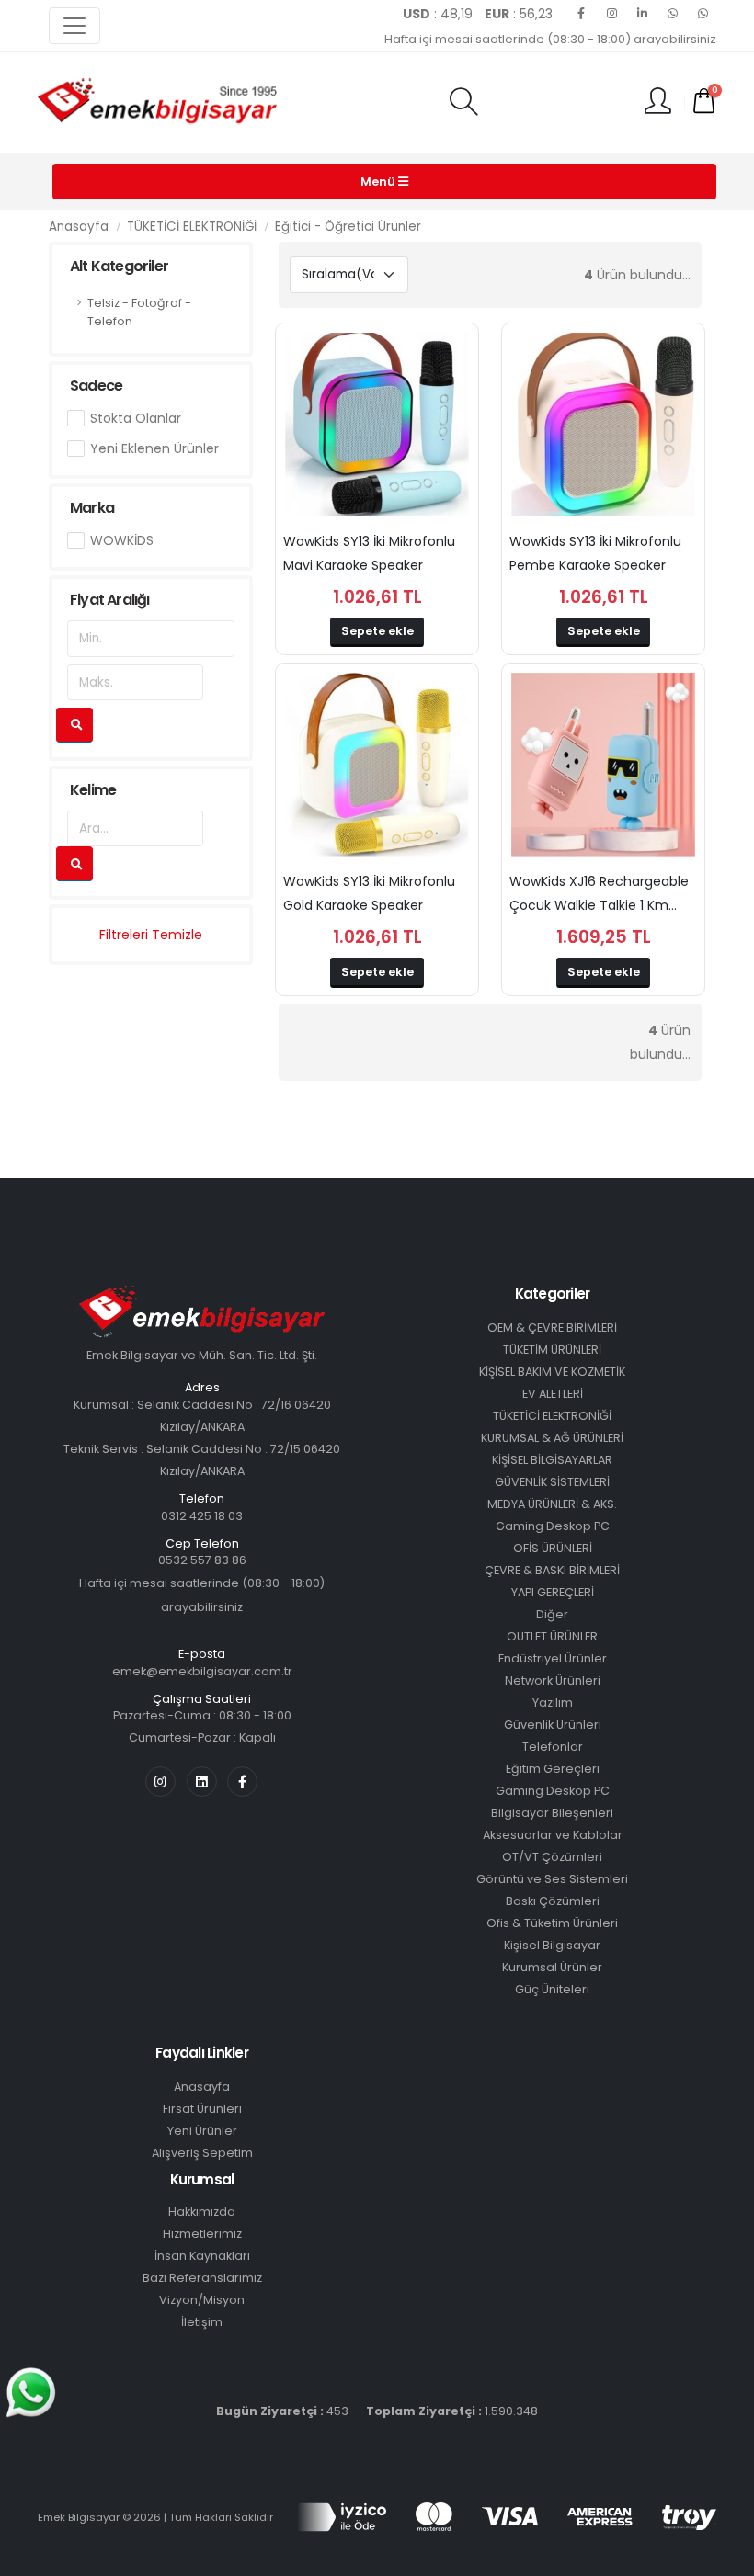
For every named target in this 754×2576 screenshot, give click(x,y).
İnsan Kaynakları (202, 2256)
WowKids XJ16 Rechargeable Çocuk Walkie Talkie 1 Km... (599, 893)
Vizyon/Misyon (202, 2300)
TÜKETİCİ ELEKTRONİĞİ (192, 227)
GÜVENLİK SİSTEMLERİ (552, 1482)
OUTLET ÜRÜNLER (552, 1636)
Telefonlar (553, 1747)
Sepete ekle (377, 631)
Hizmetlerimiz (202, 2234)
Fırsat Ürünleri (202, 2109)
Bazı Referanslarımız (202, 2278)
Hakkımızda (202, 2212)
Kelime (93, 790)
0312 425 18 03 (202, 1516)
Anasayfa (79, 227)
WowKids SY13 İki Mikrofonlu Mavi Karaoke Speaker (369, 553)
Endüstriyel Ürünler (553, 1658)
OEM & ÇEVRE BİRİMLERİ (552, 1328)
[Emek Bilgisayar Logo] (157, 102)
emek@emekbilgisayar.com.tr (202, 1671)
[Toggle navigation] (74, 26)
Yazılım (553, 1702)
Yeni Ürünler (202, 2131)
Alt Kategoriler (119, 266)
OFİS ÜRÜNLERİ (553, 1548)
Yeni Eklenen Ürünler (154, 448)
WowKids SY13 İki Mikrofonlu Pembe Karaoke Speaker (595, 553)
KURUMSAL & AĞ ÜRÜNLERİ (552, 1438)
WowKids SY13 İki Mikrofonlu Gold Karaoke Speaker (369, 893)
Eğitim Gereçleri (553, 1769)
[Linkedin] (642, 14)
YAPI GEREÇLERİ (553, 1592)
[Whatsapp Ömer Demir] (672, 14)
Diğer (552, 1614)
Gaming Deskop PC (553, 1526)
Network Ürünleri (553, 1680)
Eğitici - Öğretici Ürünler (348, 227)
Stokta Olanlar (136, 418)
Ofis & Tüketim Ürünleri (552, 1923)
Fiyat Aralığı (110, 600)
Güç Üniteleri (552, 1989)
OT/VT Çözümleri (552, 1857)
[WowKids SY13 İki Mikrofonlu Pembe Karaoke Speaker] (603, 425)
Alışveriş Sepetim (202, 2153)
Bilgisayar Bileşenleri (552, 1813)
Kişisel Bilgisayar (552, 1945)
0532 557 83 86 (202, 1560)
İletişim (202, 2322)
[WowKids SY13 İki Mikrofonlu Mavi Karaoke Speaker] (377, 425)
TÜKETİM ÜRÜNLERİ (552, 1350)
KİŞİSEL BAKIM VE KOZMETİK (552, 1372)
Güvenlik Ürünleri (553, 1725)
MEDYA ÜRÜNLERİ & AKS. (552, 1504)
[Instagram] (611, 14)
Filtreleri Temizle (151, 935)
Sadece (96, 386)
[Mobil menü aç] (463, 103)
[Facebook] (581, 14)
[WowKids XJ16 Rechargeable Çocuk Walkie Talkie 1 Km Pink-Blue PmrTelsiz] (603, 765)
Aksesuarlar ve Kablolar (553, 1835)
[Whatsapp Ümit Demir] (703, 14)
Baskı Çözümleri (553, 1901)
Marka (92, 508)
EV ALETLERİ (553, 1394)
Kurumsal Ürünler (552, 1967)
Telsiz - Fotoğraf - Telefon (139, 312)
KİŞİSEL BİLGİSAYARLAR (552, 1460)
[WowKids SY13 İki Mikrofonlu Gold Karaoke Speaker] (377, 765)
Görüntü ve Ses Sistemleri (552, 1879)
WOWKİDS (122, 540)
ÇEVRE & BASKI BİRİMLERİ (552, 1570)
